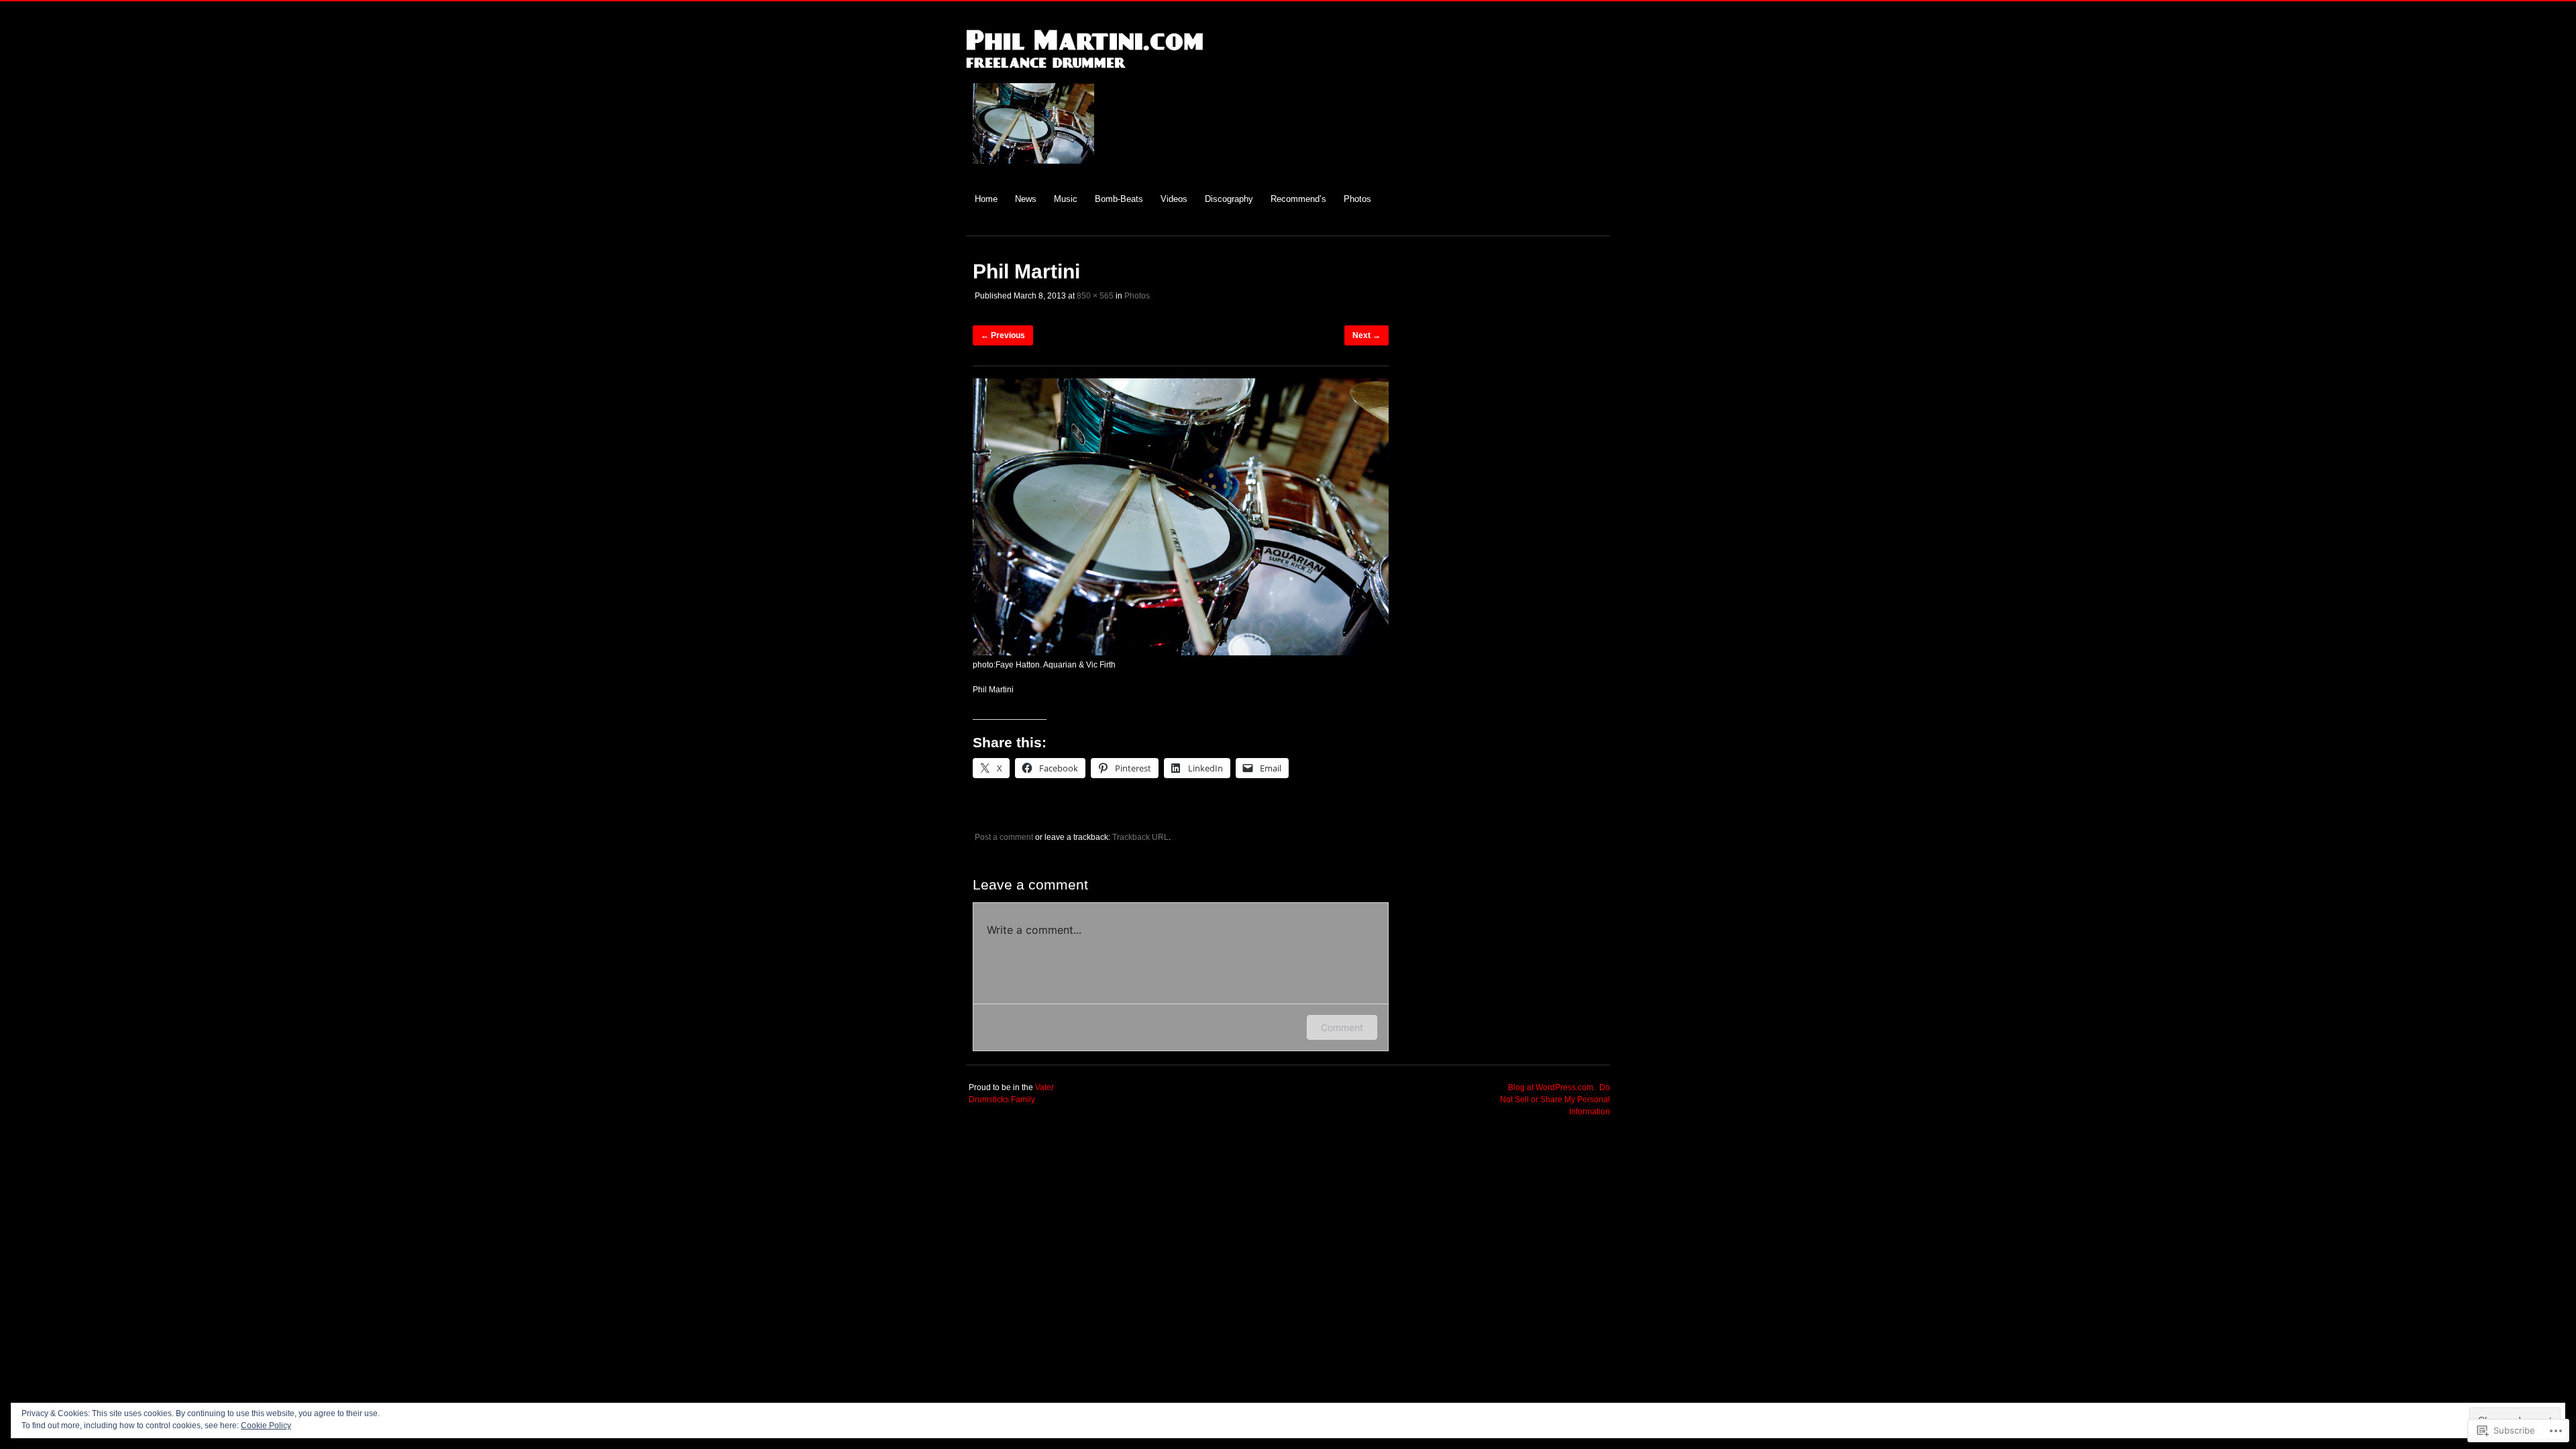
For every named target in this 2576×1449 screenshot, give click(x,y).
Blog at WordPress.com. (1552, 1087)
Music (1066, 199)
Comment (1342, 1027)
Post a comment (1004, 837)
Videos (1174, 199)
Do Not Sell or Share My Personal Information (1555, 1099)
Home (986, 199)
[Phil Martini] (1181, 653)
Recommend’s (1298, 199)
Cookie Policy (266, 1426)
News (1026, 199)
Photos (1357, 199)
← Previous (1003, 335)
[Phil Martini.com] (1084, 75)
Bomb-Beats (1119, 199)
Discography (1229, 199)
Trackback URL (1140, 837)
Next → (1366, 335)
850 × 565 (1095, 296)
